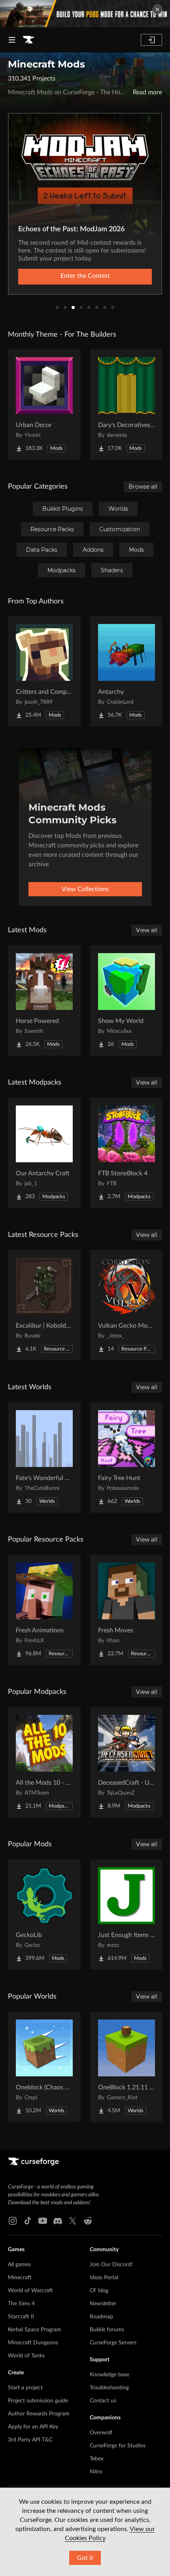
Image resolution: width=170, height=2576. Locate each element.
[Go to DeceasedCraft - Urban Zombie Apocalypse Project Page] (127, 1762)
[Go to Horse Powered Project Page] (44, 1000)
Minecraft (20, 2278)
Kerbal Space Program (35, 2330)
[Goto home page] (28, 40)
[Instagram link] (13, 2221)
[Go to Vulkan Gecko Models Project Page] (127, 1305)
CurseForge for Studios (118, 2446)
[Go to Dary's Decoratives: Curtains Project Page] (127, 405)
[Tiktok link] (28, 2221)
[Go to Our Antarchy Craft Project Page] (44, 1153)
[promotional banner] (85, 14)
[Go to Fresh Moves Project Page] (127, 1610)
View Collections (85, 889)
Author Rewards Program (39, 2414)
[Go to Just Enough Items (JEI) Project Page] (127, 1915)
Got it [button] (85, 2558)
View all (147, 930)
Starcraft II (21, 2317)
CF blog (99, 2291)
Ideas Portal (104, 2278)
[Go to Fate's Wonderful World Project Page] (44, 1458)
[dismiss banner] (157, 9)
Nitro (96, 2472)
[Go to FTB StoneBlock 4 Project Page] (127, 1153)
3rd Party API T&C (30, 2440)
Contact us (103, 2401)
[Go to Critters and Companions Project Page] (44, 671)
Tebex (97, 2459)
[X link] (73, 2221)
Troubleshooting (109, 2388)
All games (19, 2265)
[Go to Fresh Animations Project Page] (44, 1610)
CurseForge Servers (113, 2343)
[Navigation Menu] (12, 40)
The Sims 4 (21, 2304)
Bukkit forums (107, 2330)
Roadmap (101, 2317)
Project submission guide (38, 2401)
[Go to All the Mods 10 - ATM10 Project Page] (44, 1762)
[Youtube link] (43, 2221)
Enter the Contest (85, 276)
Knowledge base (110, 2375)
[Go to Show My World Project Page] (127, 1000)
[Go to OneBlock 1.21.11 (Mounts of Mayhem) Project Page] (127, 2067)
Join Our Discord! (111, 2265)
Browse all (143, 487)
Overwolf (101, 2433)
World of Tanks (26, 2356)
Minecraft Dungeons (33, 2343)
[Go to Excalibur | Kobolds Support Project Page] (44, 1305)
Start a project (25, 2388)
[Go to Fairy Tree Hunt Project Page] (127, 1458)
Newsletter (103, 2304)
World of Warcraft (30, 2291)
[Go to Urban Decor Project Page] (44, 405)
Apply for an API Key (33, 2427)
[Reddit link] (88, 2221)
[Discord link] (58, 2221)
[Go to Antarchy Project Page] (127, 671)
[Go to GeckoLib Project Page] (44, 1915)
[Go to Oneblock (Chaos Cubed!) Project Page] (44, 2067)
